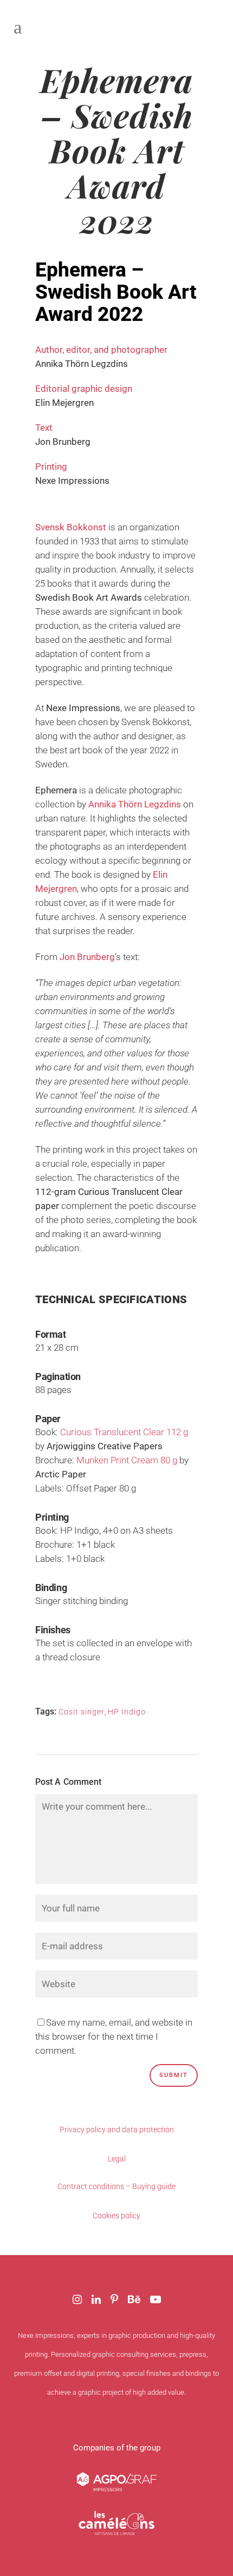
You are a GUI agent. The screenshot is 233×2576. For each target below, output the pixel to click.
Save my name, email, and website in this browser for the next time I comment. (114, 2036)
